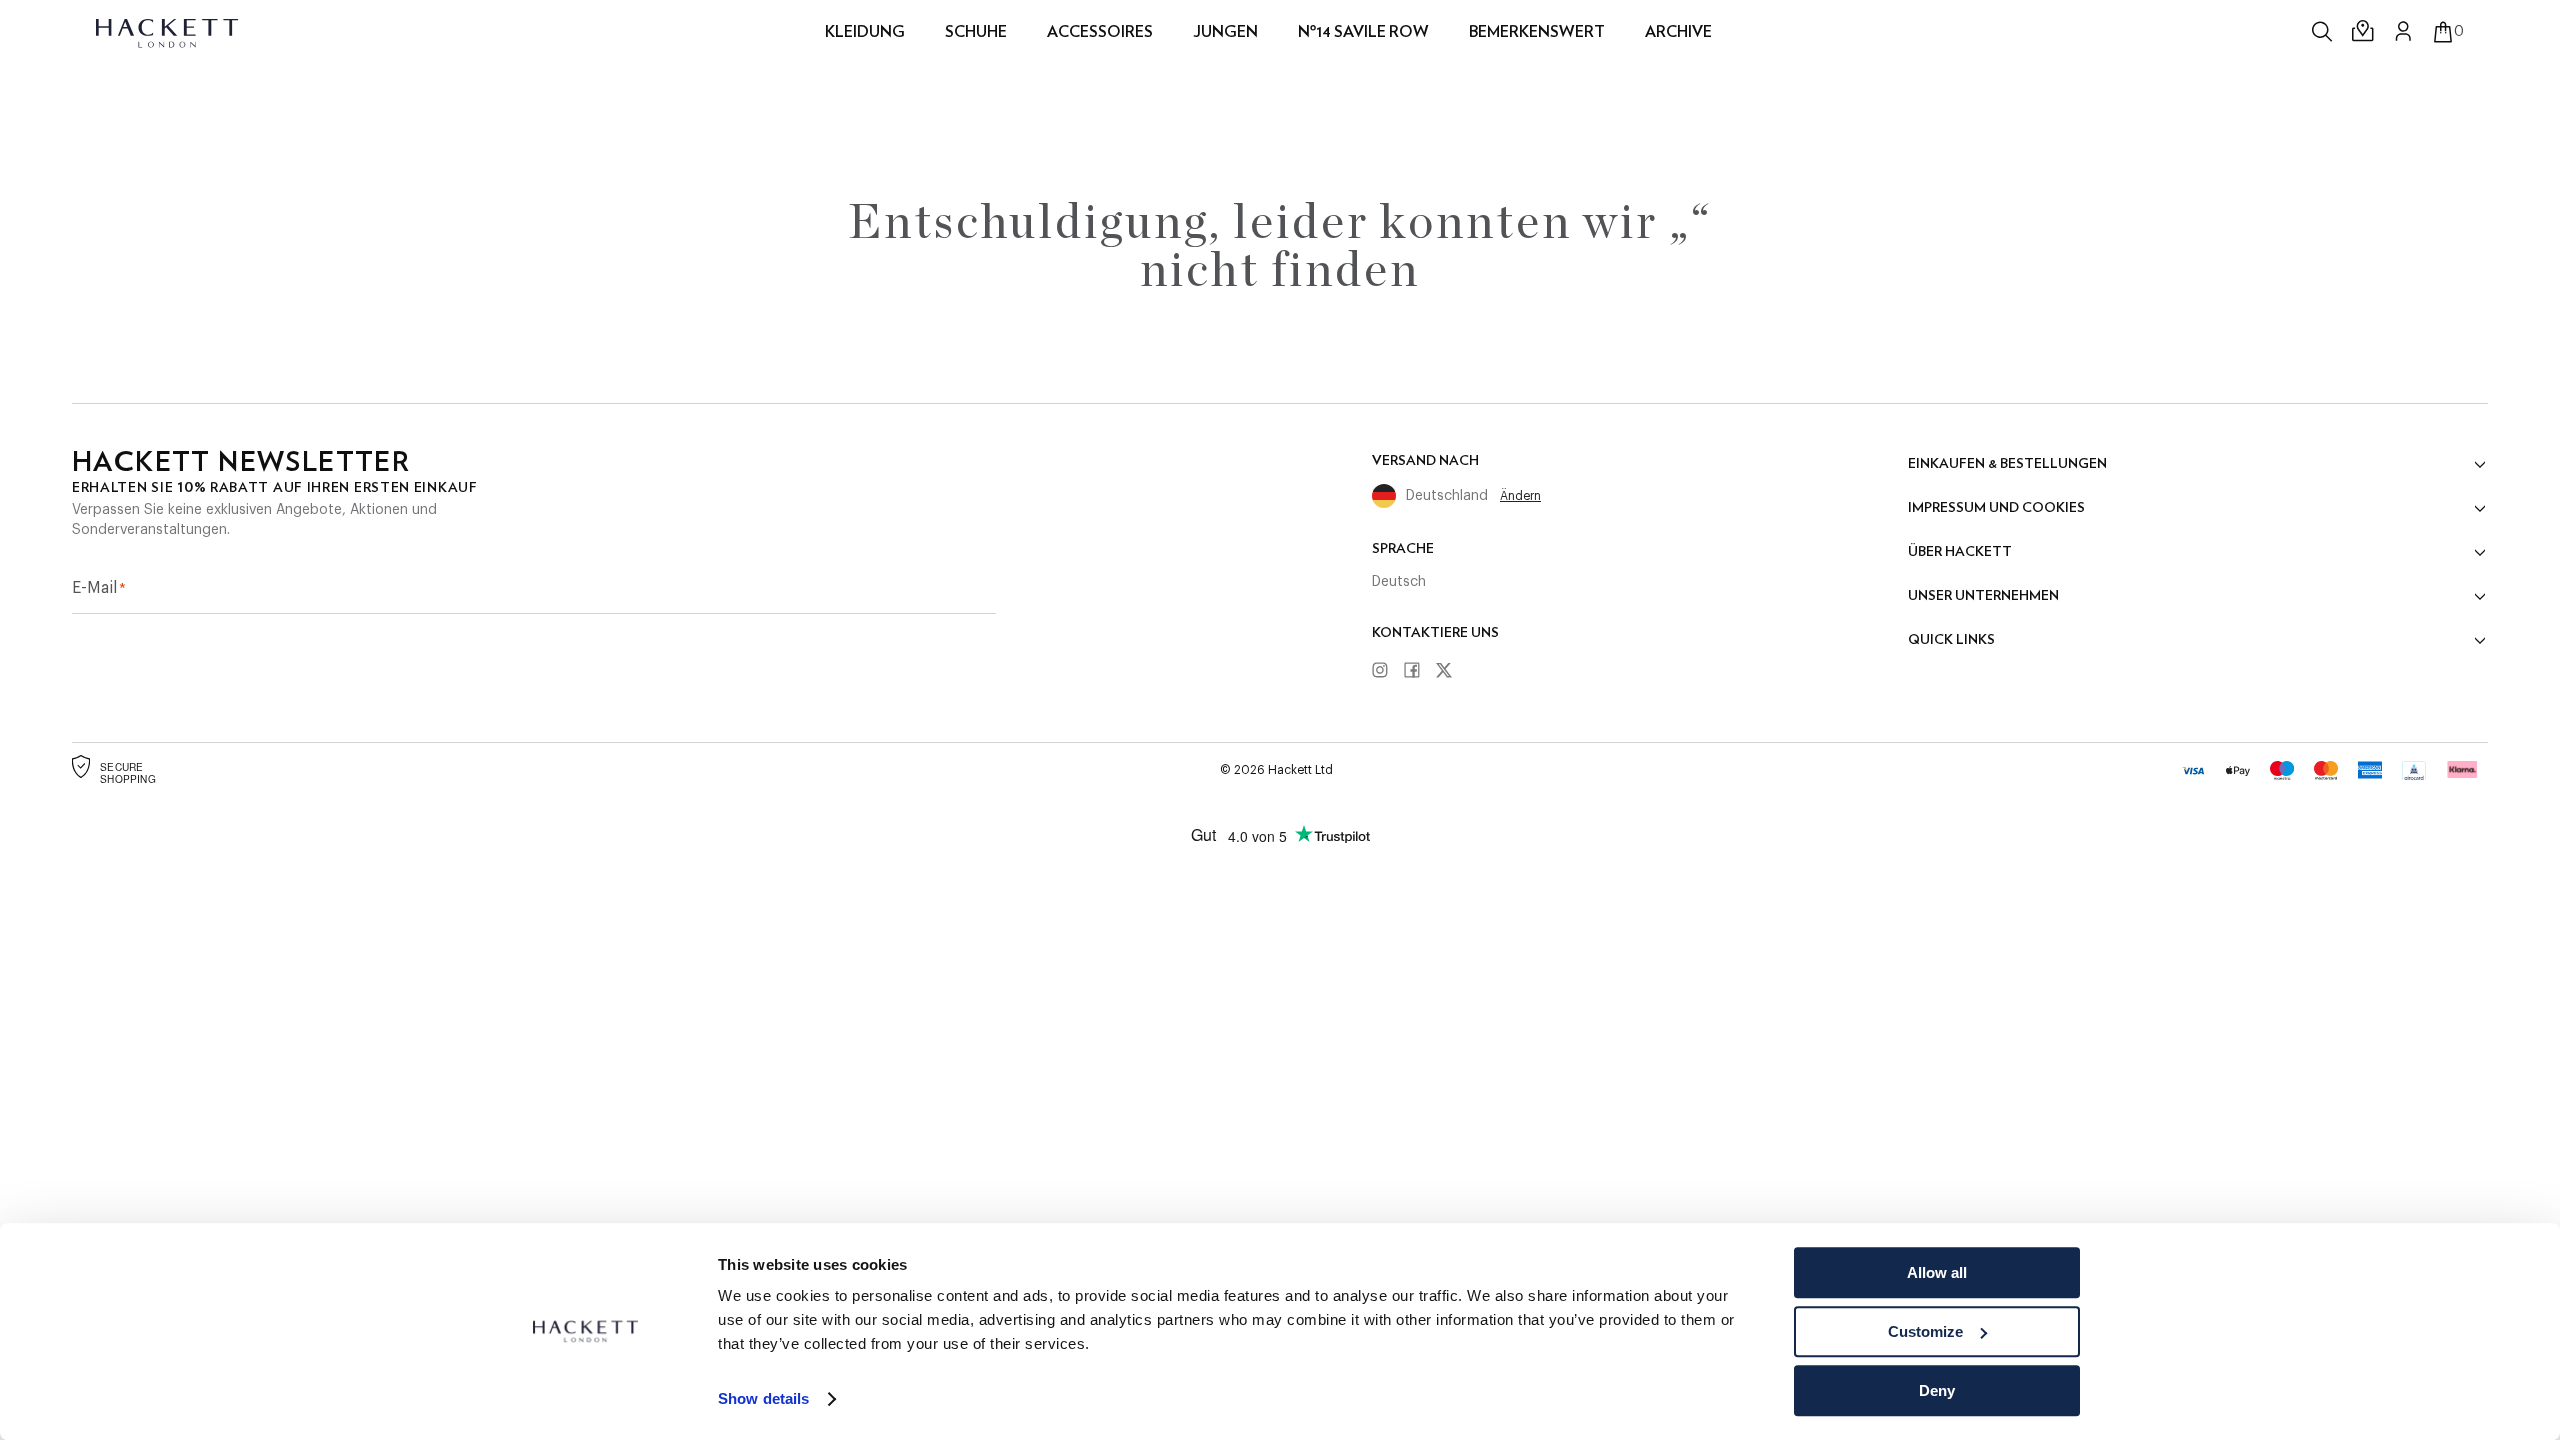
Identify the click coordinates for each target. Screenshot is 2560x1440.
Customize (1925, 1331)
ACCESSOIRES (1100, 31)
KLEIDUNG (865, 31)
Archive (1678, 31)
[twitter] (1451, 671)
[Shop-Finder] (2364, 32)
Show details (763, 1399)
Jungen (1225, 31)
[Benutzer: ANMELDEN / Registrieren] (2404, 31)
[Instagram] (1387, 671)
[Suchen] (2324, 32)
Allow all (1937, 1272)
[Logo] (168, 32)
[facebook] (1419, 671)
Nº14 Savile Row (1363, 31)
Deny (1937, 1390)
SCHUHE (976, 31)
